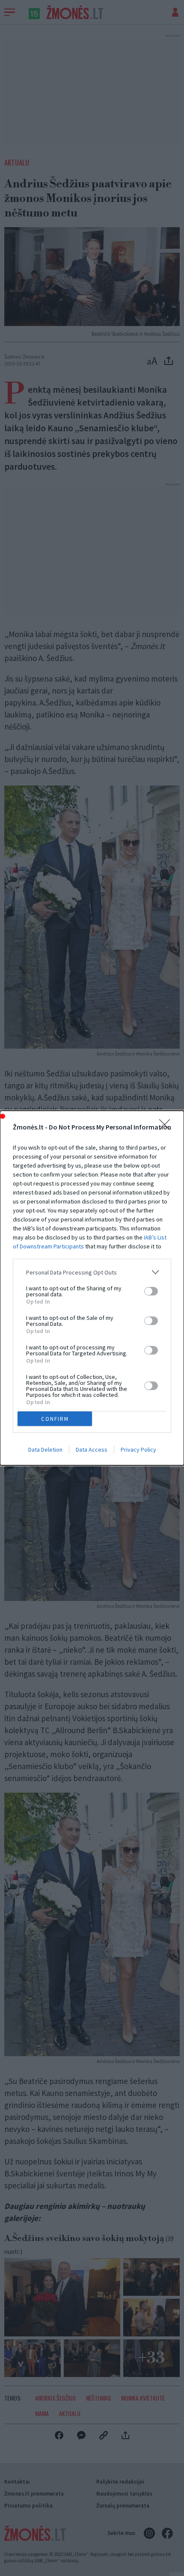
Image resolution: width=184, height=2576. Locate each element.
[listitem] (92, 1272)
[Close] (167, 1127)
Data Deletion (45, 1450)
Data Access (92, 1450)
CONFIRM (55, 1419)
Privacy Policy (138, 1450)
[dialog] (92, 1288)
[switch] (151, 1291)
